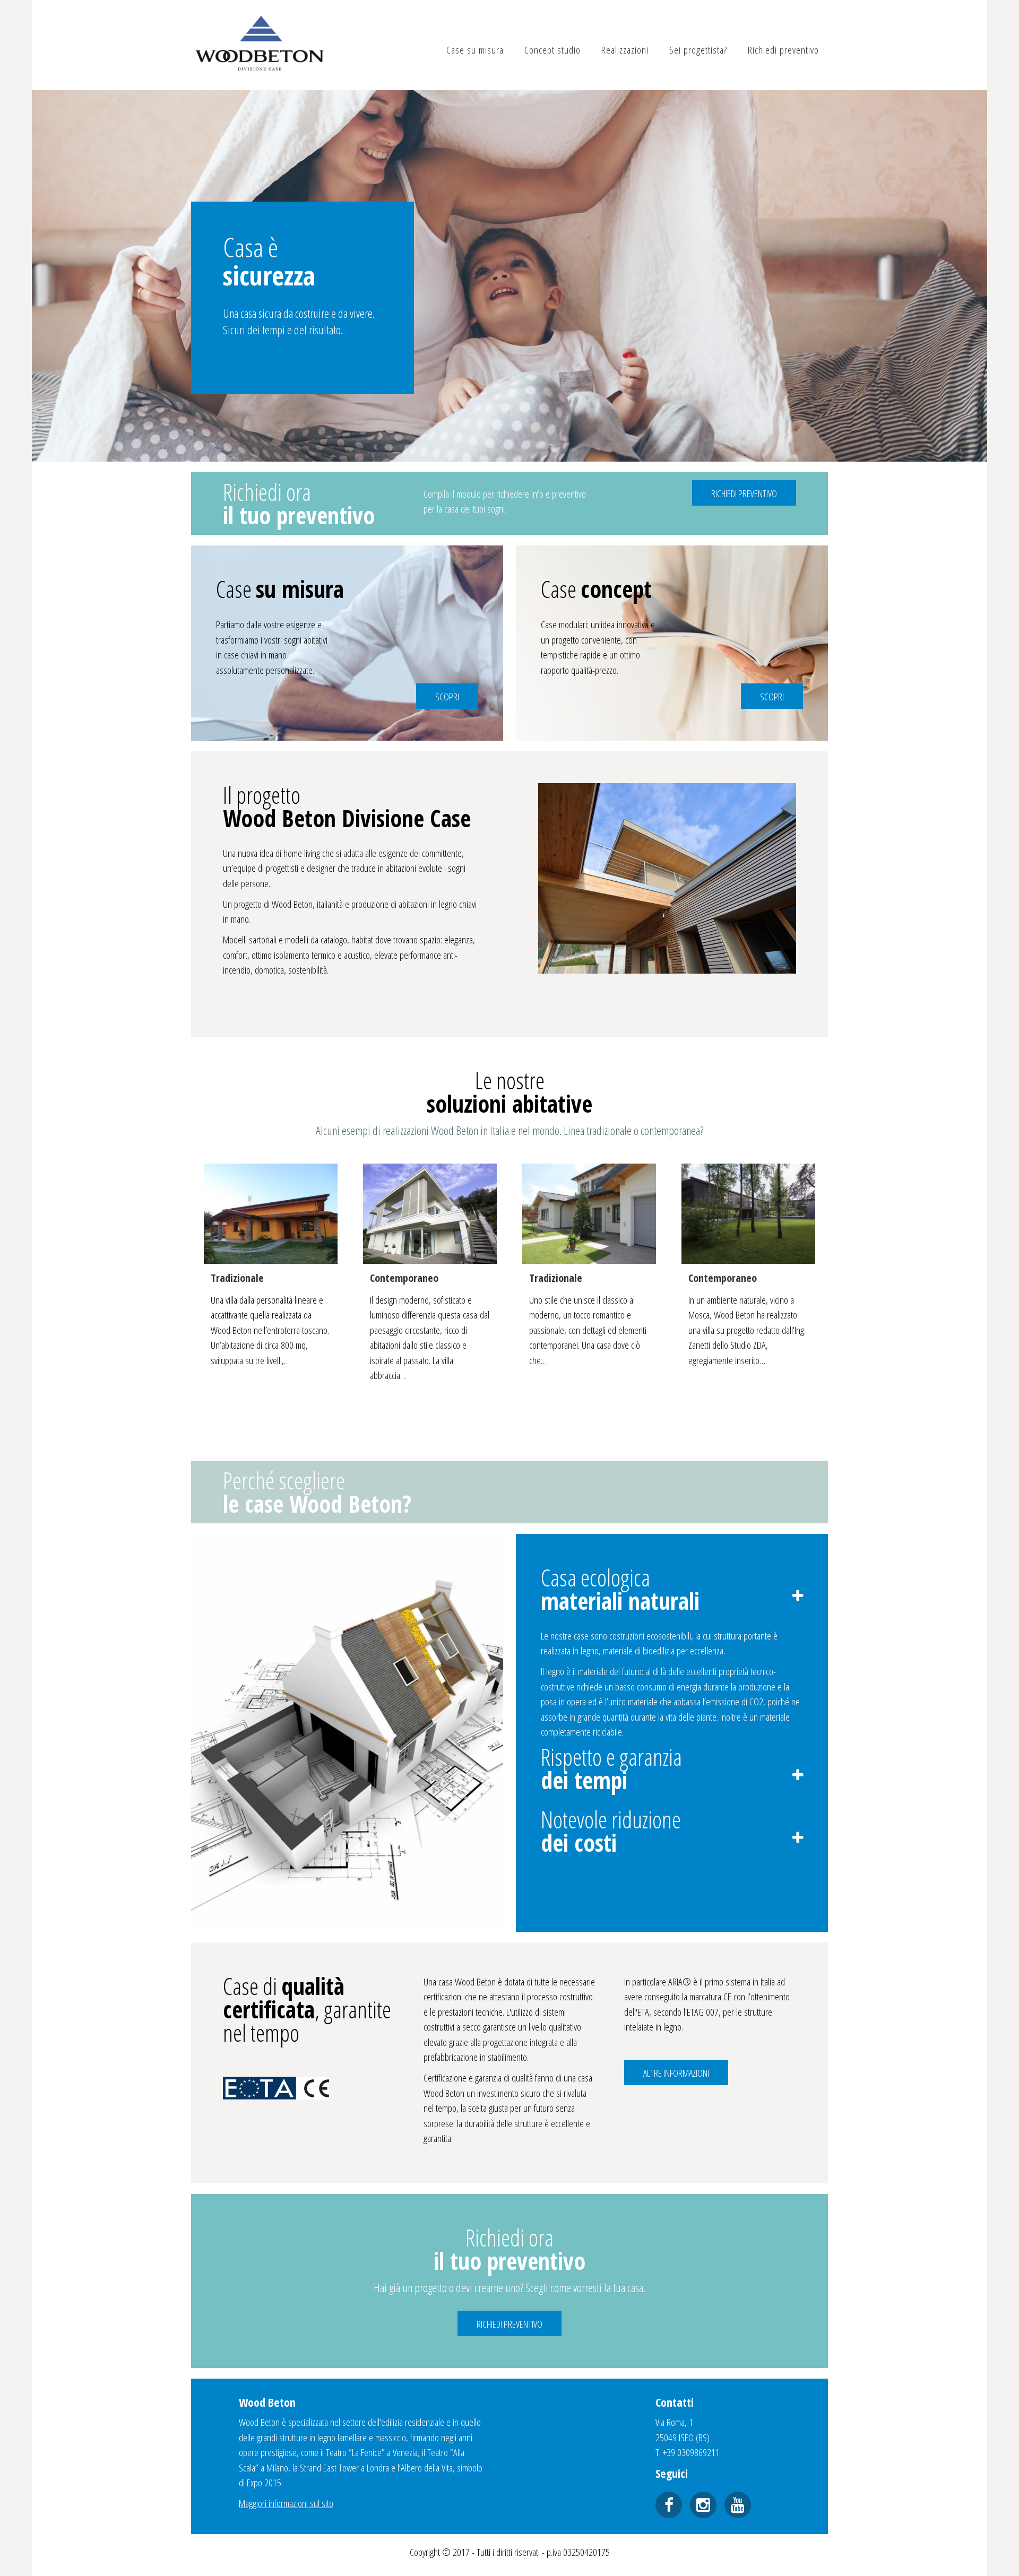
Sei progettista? (698, 50)
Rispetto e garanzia (611, 1768)
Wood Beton (260, 45)
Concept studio (552, 50)
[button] (92, 289)
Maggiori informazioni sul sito (286, 2503)
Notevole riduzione (611, 1831)
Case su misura (475, 50)
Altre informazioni (676, 2073)
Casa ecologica (620, 1589)
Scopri (447, 697)
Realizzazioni (625, 50)
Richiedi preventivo (783, 50)
